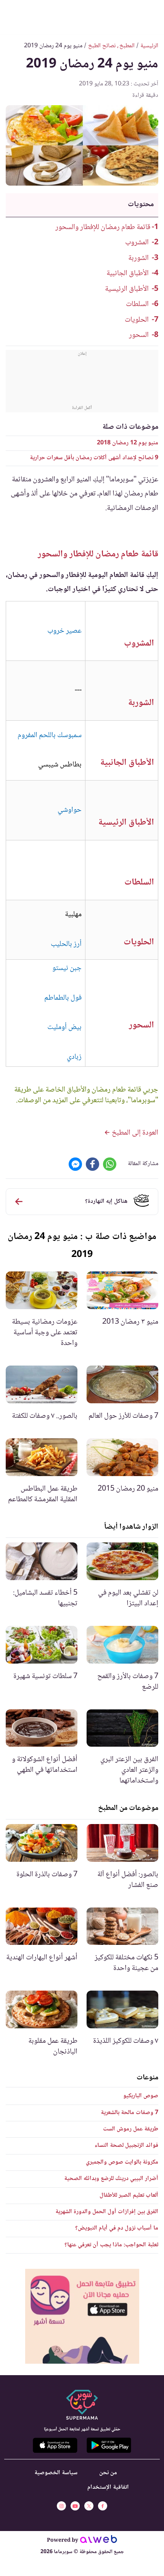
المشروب (137, 243)
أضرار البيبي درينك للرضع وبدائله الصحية (111, 2179)
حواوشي (70, 810)
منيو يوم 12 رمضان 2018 (128, 443)
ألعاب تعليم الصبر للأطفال (129, 2195)
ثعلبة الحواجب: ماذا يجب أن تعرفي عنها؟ (111, 2245)
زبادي (74, 1057)
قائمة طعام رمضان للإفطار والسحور (103, 228)
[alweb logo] (99, 2541)
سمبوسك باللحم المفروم (50, 736)
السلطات (137, 305)
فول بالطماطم (63, 998)
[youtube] (75, 2506)
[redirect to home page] (82, 16)
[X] (89, 2506)
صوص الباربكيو (141, 2096)
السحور (139, 335)
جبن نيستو (67, 968)
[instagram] (61, 2506)
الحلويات (137, 320)
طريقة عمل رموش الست (131, 2129)
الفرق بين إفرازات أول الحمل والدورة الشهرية (107, 2212)
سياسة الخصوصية (56, 2473)
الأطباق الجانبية (128, 274)
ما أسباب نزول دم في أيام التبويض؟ (117, 2228)
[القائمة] (152, 16)
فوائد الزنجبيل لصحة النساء (126, 2146)
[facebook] (103, 2506)
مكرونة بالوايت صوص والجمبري (122, 2162)
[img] (82, 2316)
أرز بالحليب (66, 944)
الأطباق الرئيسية (127, 289)
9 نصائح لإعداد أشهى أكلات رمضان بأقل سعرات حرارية (94, 458)
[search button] (12, 16)
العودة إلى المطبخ (134, 1133)
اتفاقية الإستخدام (108, 2487)
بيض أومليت (64, 1028)
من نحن (108, 2473)
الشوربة (138, 258)
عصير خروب (64, 631)
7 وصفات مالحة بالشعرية (129, 2113)
